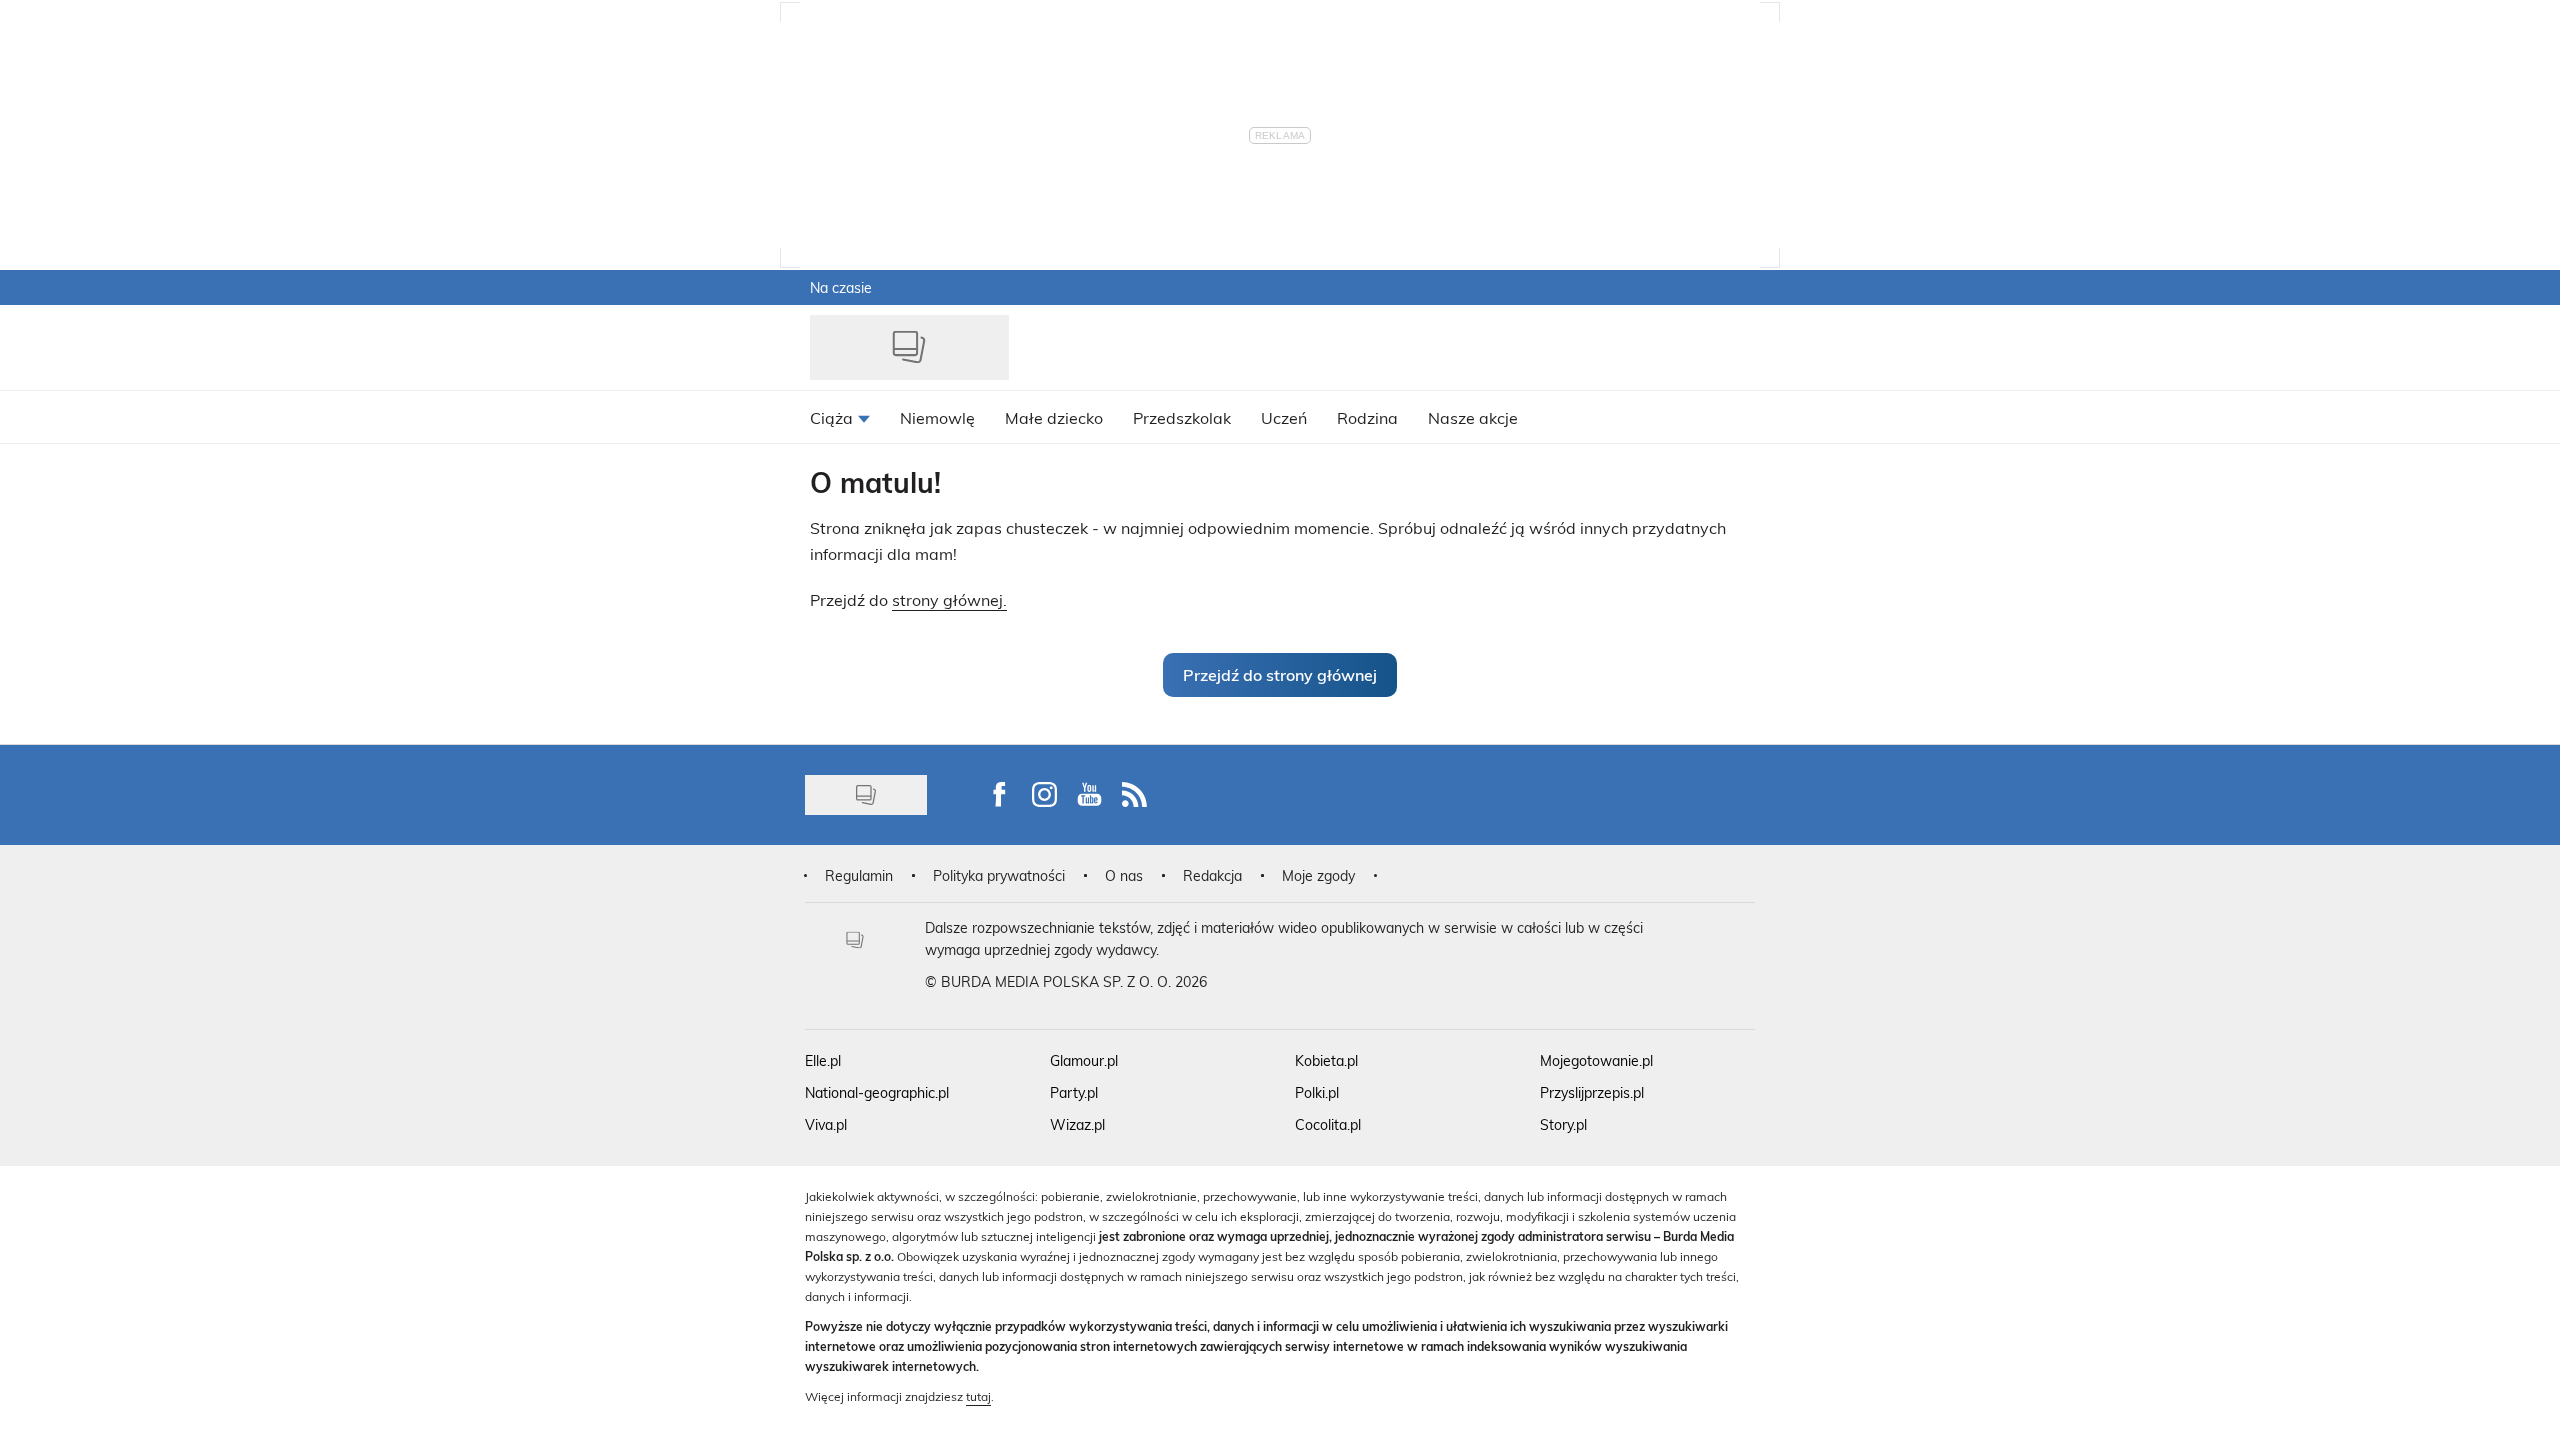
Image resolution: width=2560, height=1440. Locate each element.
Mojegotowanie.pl (1596, 1060)
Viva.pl (826, 1124)
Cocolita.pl (1328, 1124)
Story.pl (1563, 1124)
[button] (1280, 675)
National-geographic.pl (877, 1092)
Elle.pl (823, 1060)
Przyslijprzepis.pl (1592, 1092)
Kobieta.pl (1326, 1060)
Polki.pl (1317, 1092)
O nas (1124, 875)
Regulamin (859, 875)
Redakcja (1212, 875)
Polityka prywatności (999, 875)
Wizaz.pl (1077, 1124)
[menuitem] (840, 417)
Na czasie (841, 287)
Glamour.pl (1084, 1060)
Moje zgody (1318, 875)
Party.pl (1074, 1092)
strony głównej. (949, 599)
